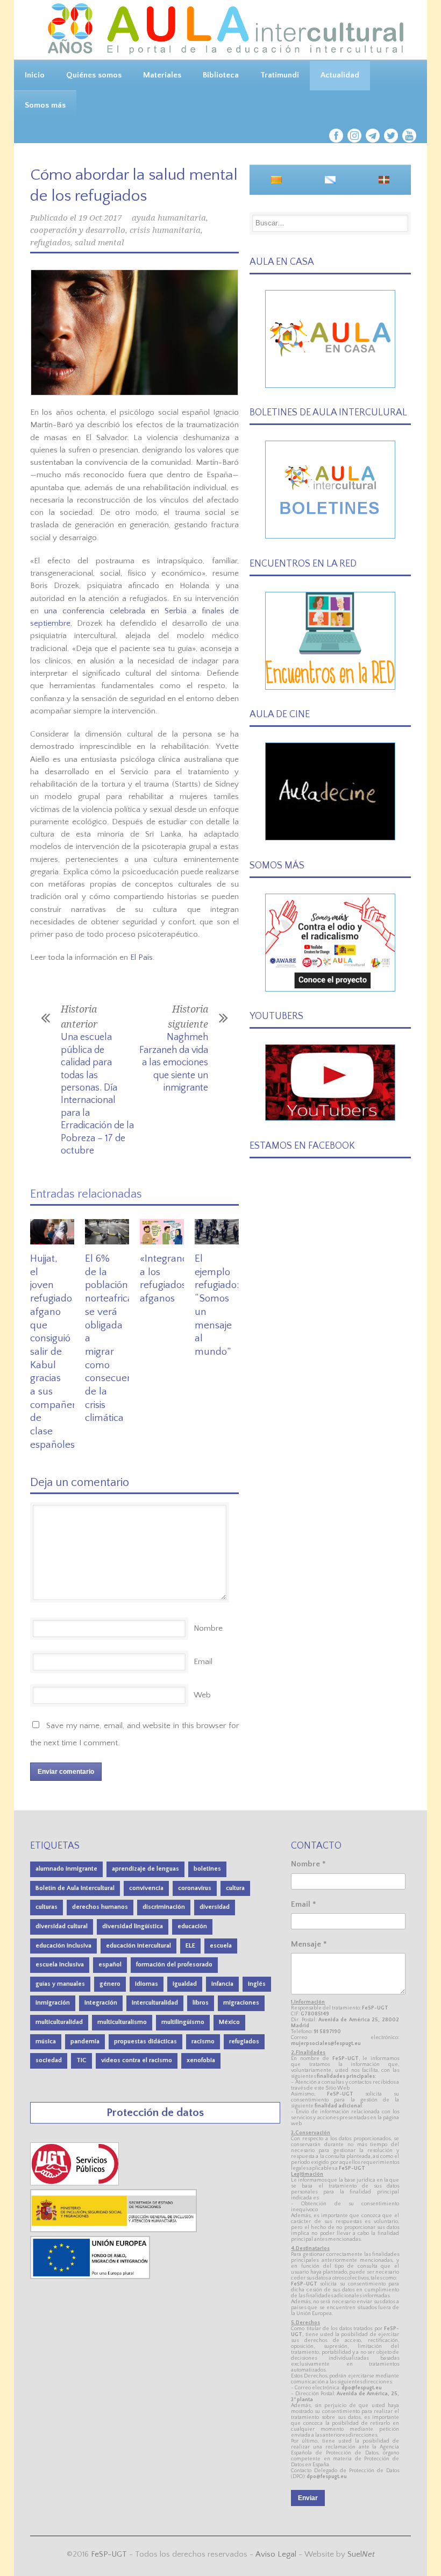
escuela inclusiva (60, 1965)
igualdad (185, 1984)
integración (101, 2003)
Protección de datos (155, 2113)
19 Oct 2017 (100, 218)
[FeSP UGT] (75, 2183)
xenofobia (201, 2060)
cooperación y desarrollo (78, 230)
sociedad (49, 2060)
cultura (235, 1888)
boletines (207, 1869)
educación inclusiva (63, 1946)
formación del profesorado (174, 1965)
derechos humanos (100, 1907)
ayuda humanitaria (169, 218)
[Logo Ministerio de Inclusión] (114, 2230)
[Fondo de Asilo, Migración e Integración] (90, 2277)
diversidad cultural (62, 1926)
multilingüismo (183, 2022)
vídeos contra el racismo (137, 2060)
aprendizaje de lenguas (145, 1869)
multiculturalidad (59, 2022)
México (229, 2022)
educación (192, 1926)
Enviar (308, 2498)
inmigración (53, 2003)
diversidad (215, 1907)
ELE (190, 1946)
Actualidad (340, 75)
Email (203, 1662)
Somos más (45, 105)
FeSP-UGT (109, 2554)
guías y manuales (60, 1984)
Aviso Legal (276, 2554)
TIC (81, 2060)
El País (141, 957)
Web (202, 1695)
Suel (361, 2554)
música (46, 2041)
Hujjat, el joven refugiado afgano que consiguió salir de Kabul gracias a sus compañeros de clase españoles (58, 1352)
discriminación (164, 1907)
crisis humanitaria (165, 230)
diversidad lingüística (133, 1926)
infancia (222, 1984)
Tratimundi (280, 75)
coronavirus (195, 1888)
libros (201, 2003)
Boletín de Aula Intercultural (75, 1888)
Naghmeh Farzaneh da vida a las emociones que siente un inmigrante (174, 1063)
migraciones (241, 2003)
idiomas (147, 1984)
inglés (257, 1984)
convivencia (146, 1888)
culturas (47, 1907)
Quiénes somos (94, 75)
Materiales (162, 75)
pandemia (85, 2041)
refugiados (50, 243)
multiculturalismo (122, 2022)
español (110, 1965)
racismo (203, 2041)
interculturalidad (155, 2003)
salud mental (99, 243)
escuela (221, 1946)
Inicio (35, 75)
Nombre (208, 1628)
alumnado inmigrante (66, 1869)
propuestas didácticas (145, 2041)
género (110, 1984)
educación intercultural (138, 1946)
